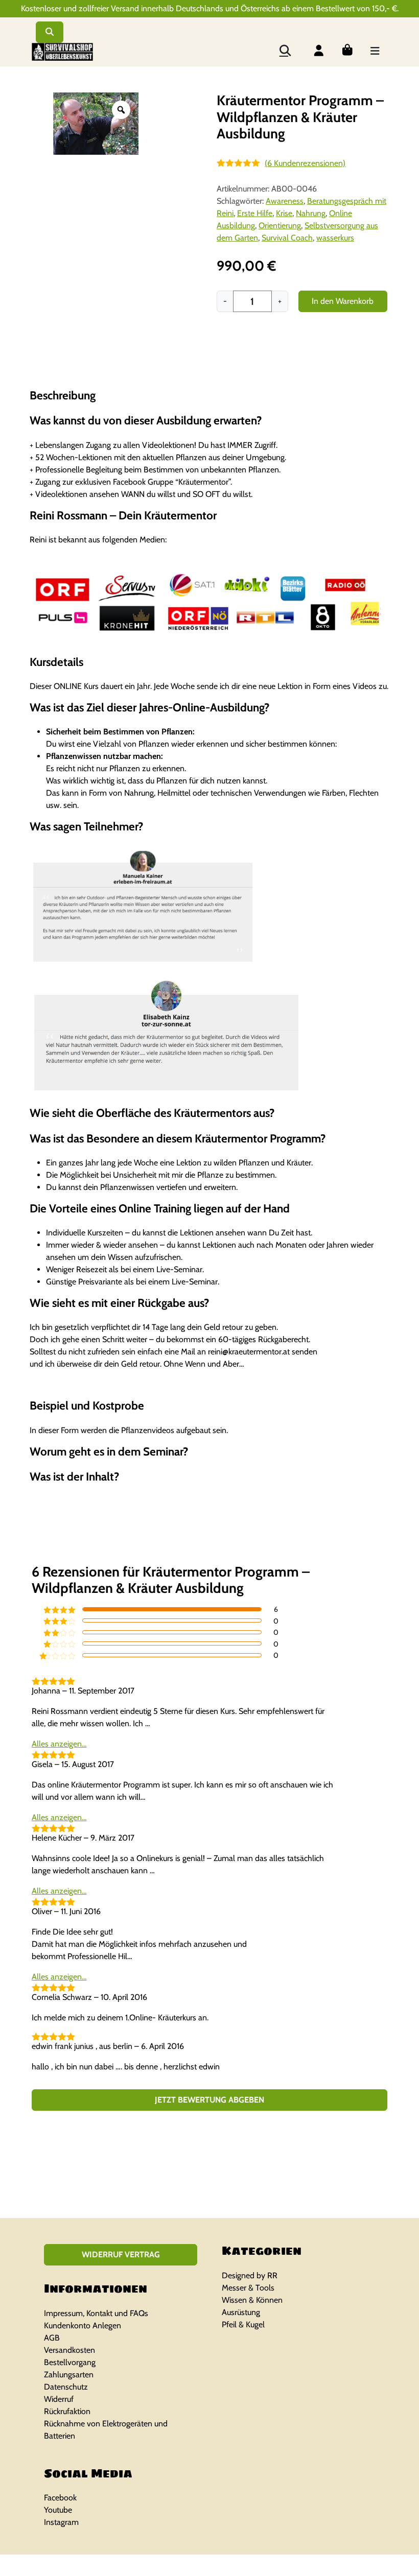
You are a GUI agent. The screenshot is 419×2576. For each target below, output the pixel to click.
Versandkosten (69, 2350)
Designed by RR (250, 2275)
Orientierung (280, 225)
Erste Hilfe (255, 213)
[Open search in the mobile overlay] (285, 50)
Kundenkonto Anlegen (83, 2325)
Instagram (61, 2522)
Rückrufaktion (67, 2411)
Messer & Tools (248, 2288)
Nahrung (311, 213)
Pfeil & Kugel (243, 2324)
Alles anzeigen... (59, 1744)
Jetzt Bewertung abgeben (209, 2100)
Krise (284, 213)
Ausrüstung (241, 2312)
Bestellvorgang (70, 2362)
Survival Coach (287, 238)
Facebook (60, 2498)
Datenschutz (66, 2387)
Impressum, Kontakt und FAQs (96, 2313)
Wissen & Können (252, 2300)
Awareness (285, 201)
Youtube (58, 2510)
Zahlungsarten (69, 2375)
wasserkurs (335, 238)
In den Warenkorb (343, 301)
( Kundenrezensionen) (305, 163)
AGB (52, 2338)
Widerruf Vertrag (121, 2255)
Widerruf (59, 2399)
